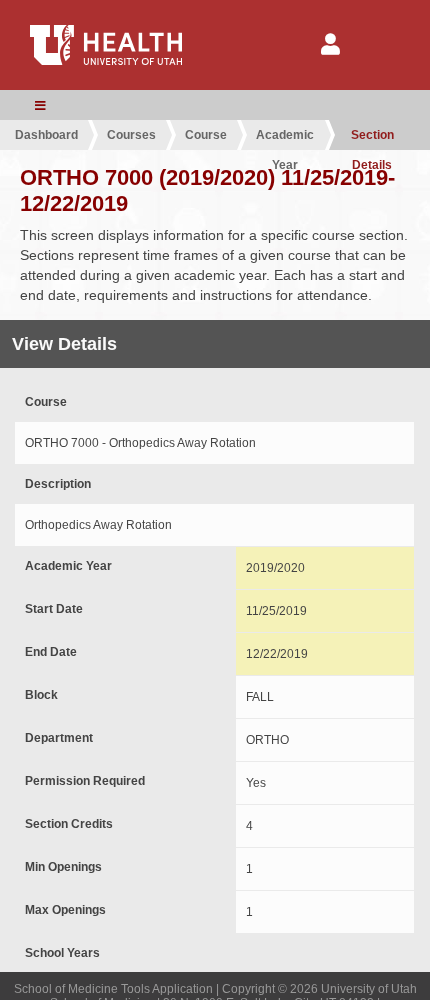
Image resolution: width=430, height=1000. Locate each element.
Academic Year (285, 139)
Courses (131, 135)
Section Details (372, 139)
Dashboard (46, 135)
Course (206, 135)
